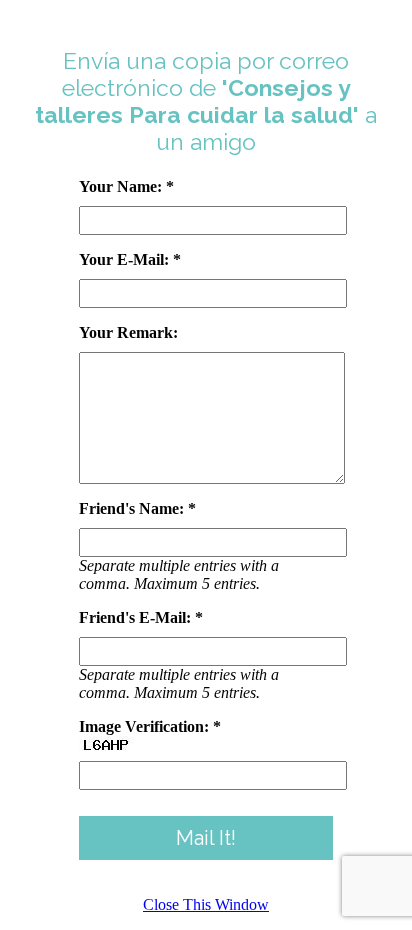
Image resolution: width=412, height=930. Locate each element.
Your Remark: (128, 332)
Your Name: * (126, 186)
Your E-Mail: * (130, 259)
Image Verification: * (150, 726)
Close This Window (206, 904)
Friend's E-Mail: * (141, 617)
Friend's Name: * (137, 508)
